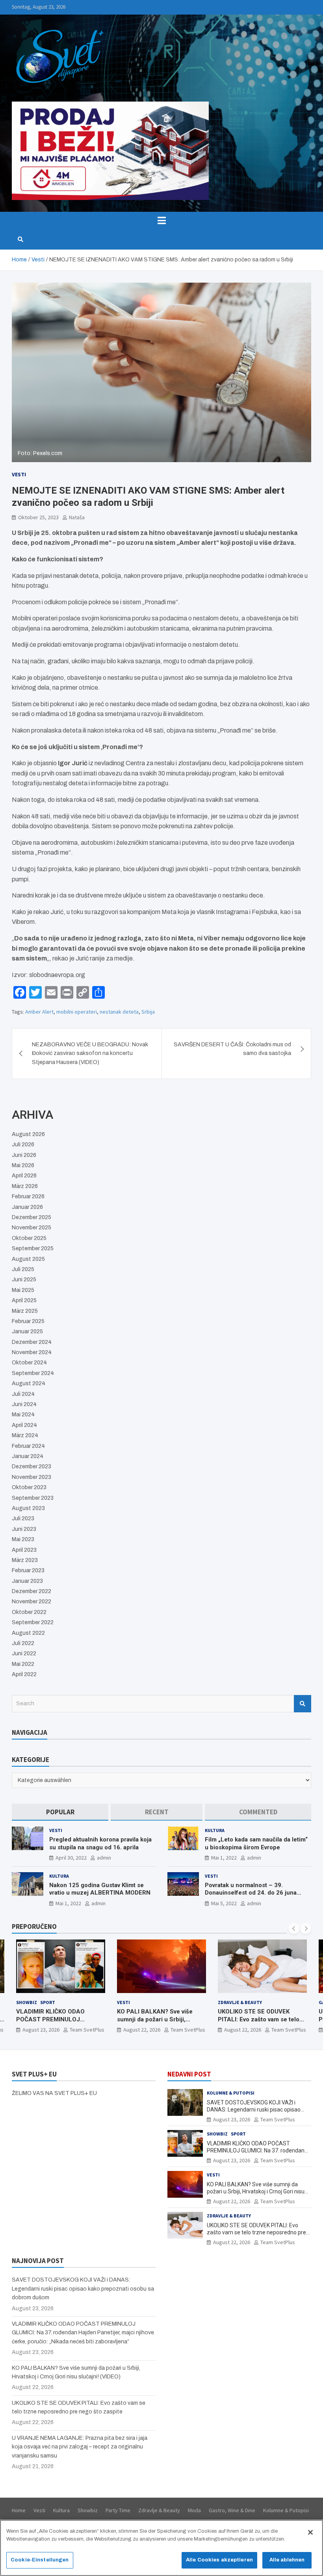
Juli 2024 (23, 1394)
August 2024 (29, 1383)
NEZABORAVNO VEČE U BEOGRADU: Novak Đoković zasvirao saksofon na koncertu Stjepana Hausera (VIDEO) (90, 1053)
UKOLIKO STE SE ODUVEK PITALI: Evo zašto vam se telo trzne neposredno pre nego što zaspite (161, 2023)
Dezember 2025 (32, 1217)
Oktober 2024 (29, 1363)
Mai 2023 (23, 1539)
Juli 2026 (23, 1145)
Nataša (77, 517)
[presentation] (294, 1928)
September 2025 (33, 1248)
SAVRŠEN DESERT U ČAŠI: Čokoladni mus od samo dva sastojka (232, 1049)
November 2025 (32, 1228)
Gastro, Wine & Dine (242, 2002)
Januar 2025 (27, 1331)
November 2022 (32, 1602)
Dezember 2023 (32, 1467)
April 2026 (24, 1176)
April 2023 (24, 1550)
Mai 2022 (23, 1664)
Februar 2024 (28, 1446)
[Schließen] (310, 2532)
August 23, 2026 (232, 2119)
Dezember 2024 (32, 1342)
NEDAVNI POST (189, 2074)
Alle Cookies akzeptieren (219, 2560)
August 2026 (28, 1134)
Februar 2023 (28, 1570)
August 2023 (28, 1508)
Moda (194, 2510)
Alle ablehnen (287, 2560)
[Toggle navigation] (161, 220)
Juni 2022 (24, 1653)
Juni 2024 (24, 1404)
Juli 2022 (23, 1643)
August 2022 (28, 1633)
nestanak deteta (119, 1012)
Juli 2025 (23, 1269)
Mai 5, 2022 (224, 1903)
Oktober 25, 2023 (38, 517)
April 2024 (24, 1425)
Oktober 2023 (29, 1487)
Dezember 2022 (32, 1591)
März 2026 (25, 1186)
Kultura (215, 1830)
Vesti (19, 474)
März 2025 (25, 1311)
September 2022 (33, 1622)
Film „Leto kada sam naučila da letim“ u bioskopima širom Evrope (256, 1843)
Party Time (118, 2510)
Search (303, 1704)
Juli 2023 (23, 1518)
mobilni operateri (77, 1012)
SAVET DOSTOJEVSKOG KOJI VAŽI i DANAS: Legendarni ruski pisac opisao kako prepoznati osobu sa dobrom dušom (258, 2110)
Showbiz (217, 2134)
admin (104, 1858)
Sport (238, 2134)
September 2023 (33, 1498)
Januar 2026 (27, 1207)
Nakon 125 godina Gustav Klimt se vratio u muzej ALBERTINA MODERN (100, 1889)
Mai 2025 (23, 1290)
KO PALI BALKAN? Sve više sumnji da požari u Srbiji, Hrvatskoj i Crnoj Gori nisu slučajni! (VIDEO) (54, 2023)
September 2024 (33, 1373)
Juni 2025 (24, 1280)
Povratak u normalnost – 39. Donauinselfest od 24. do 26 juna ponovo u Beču (251, 1893)
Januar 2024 (28, 1456)
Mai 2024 (23, 1415)
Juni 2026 (24, 1155)
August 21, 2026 (243, 2030)
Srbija (148, 1012)
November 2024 (32, 1352)
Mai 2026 (23, 1165)
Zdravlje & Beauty (139, 2002)
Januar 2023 (27, 1581)
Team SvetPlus (87, 2030)
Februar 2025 (28, 1321)
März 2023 (25, 1560)
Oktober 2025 (29, 1238)
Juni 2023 (24, 1529)
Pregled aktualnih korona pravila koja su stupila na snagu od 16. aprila (100, 1843)
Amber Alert (39, 1012)
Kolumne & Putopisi (231, 2093)
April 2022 (24, 1674)
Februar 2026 (28, 1196)
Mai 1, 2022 (224, 1858)
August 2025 (28, 1259)
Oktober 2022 (29, 1612)
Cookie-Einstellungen (40, 2560)
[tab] (60, 1812)
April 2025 (24, 1300)
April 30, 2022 (71, 1858)
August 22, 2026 (41, 2030)
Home (19, 2510)
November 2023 (32, 1477)
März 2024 (25, 1435)
